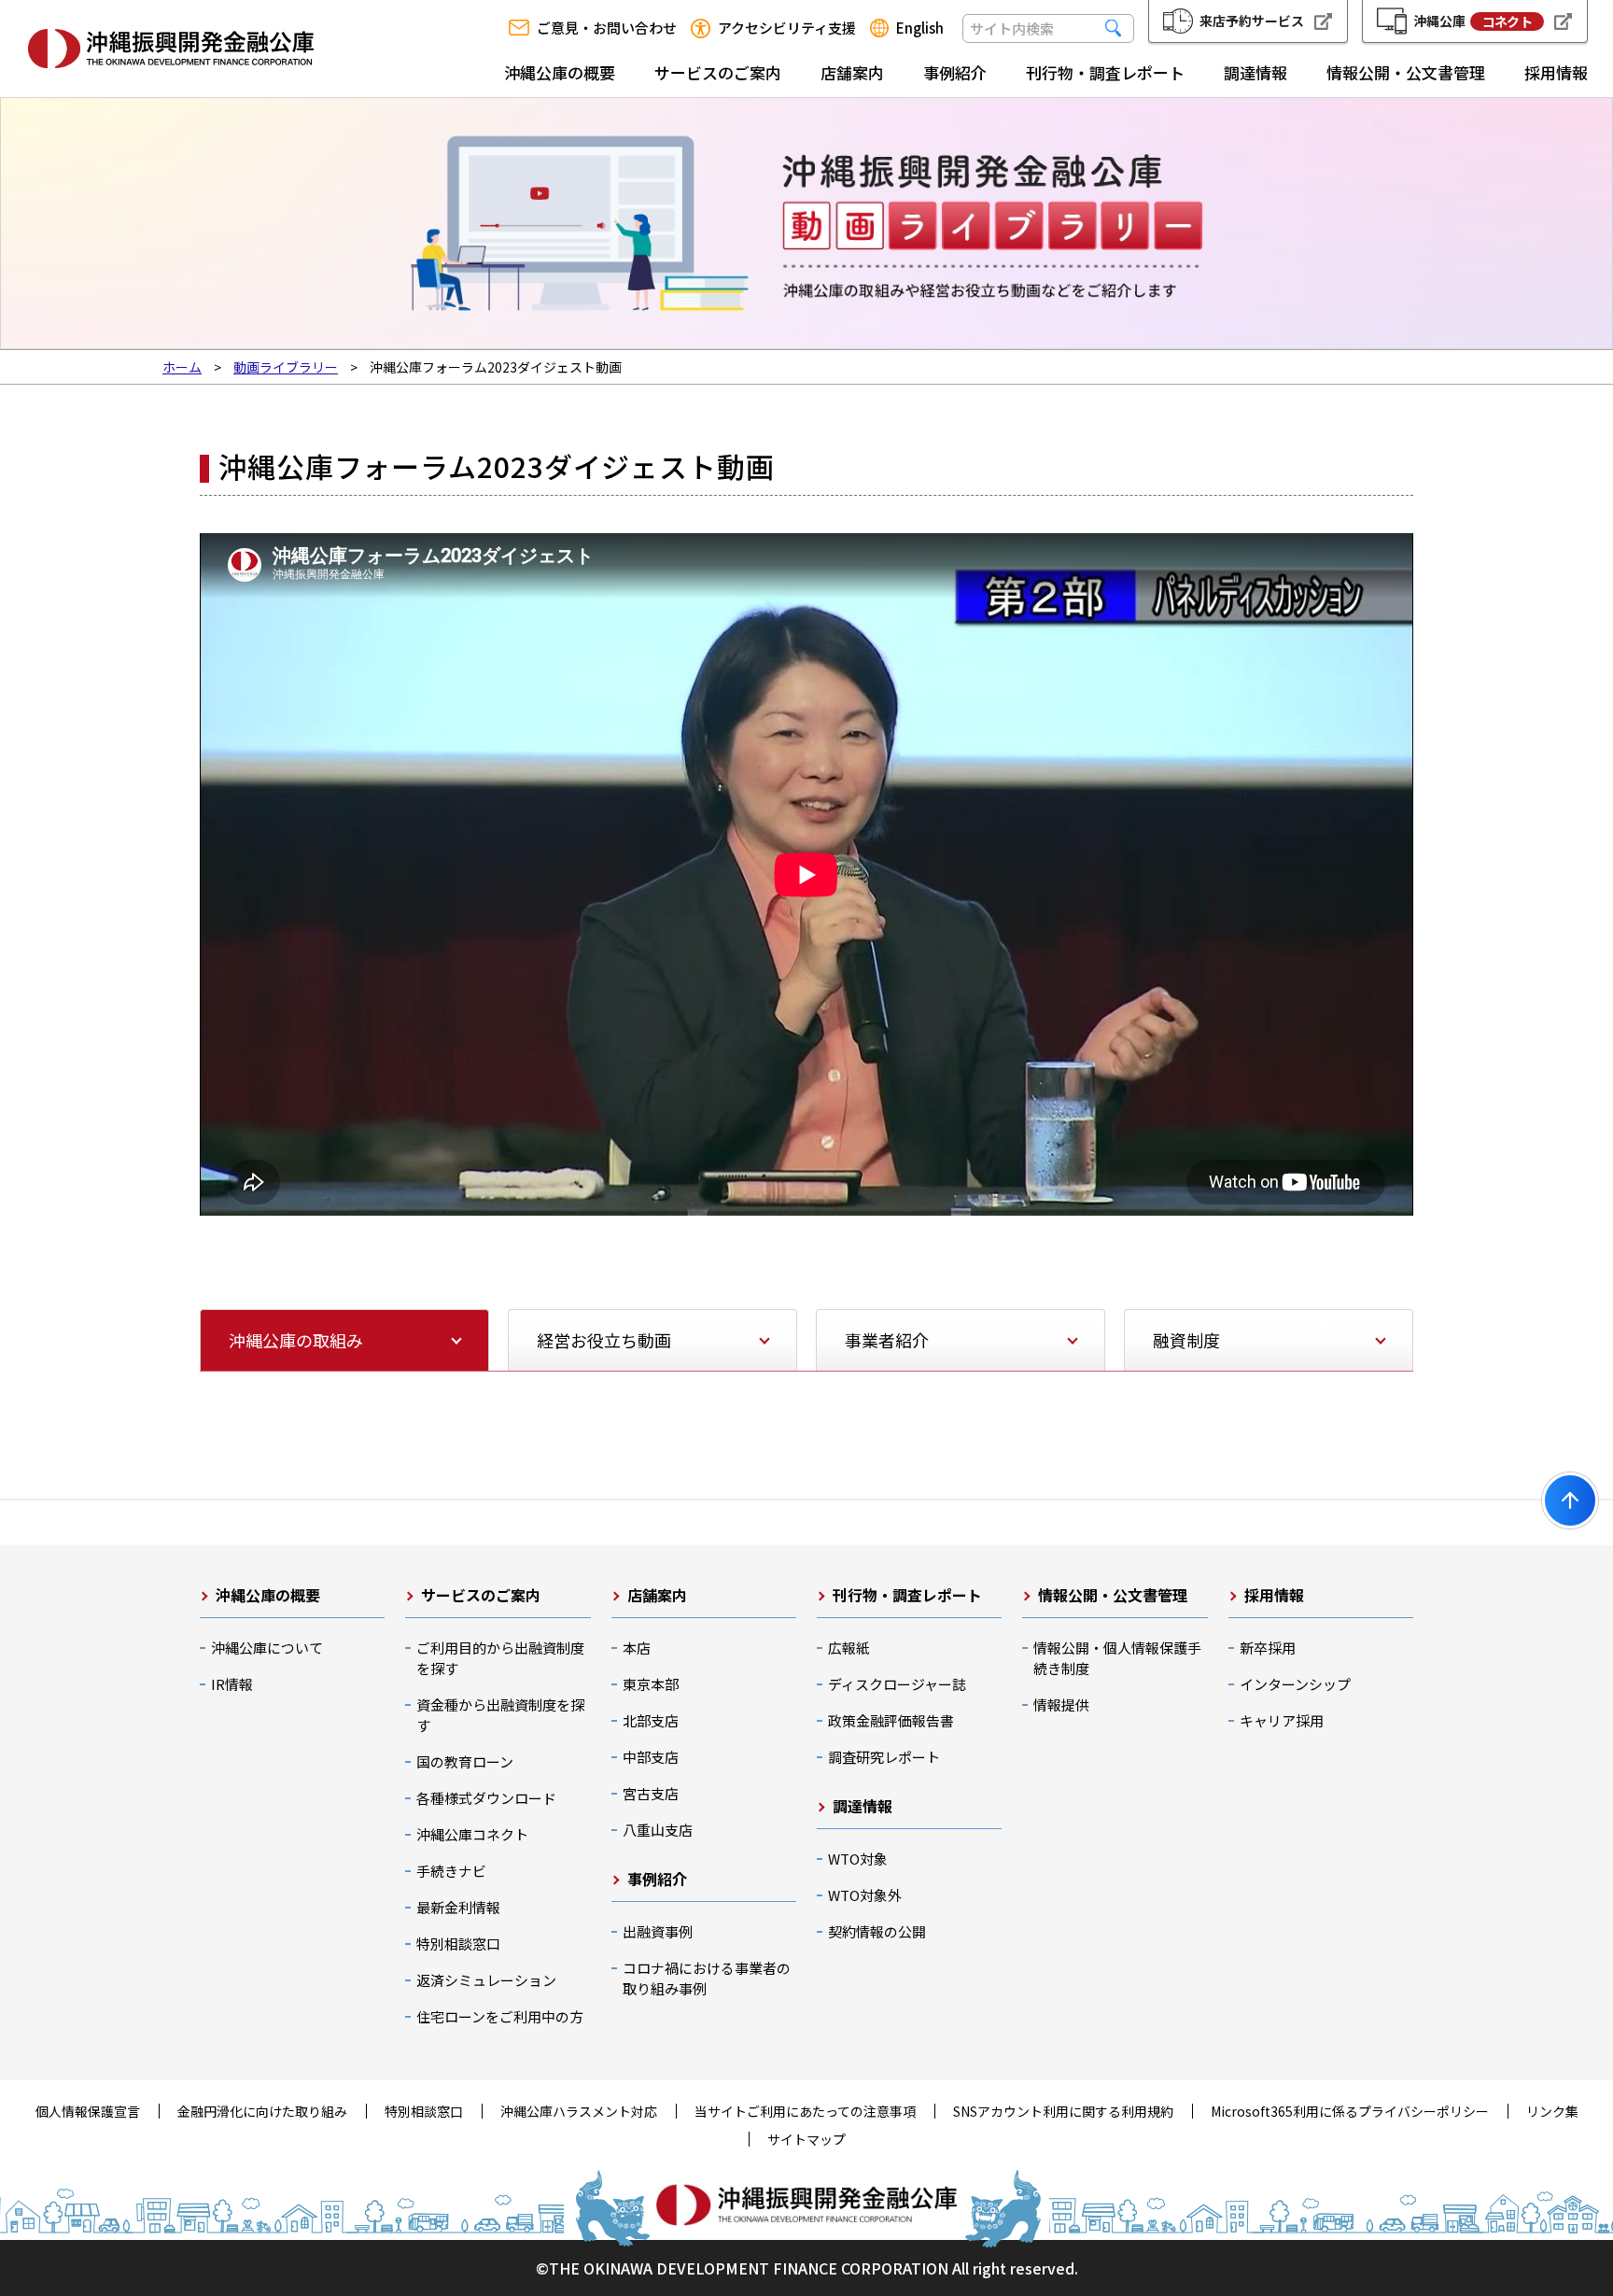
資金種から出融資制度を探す (500, 1715)
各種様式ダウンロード (486, 1798)
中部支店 (651, 1757)
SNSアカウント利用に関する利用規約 (1063, 2111)
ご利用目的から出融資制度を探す (500, 1658)
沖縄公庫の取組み (296, 1340)
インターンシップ (1295, 1684)
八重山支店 (658, 1830)
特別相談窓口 (458, 1944)
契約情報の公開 (877, 1931)
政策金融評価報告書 (891, 1720)
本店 (637, 1648)
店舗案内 (852, 72)
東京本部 (651, 1684)
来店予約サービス (1252, 21)
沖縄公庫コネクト (472, 1834)
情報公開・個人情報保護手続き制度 (1117, 1658)
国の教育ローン (465, 1761)
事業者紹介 (887, 1340)
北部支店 (651, 1720)
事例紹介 (955, 72)
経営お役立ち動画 (604, 1340)
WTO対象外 (865, 1895)
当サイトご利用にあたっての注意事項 (805, 2111)
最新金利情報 (458, 1907)
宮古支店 (651, 1793)
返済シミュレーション (486, 1980)
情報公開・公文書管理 (1406, 72)
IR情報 (232, 1684)
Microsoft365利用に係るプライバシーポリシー (1350, 2111)
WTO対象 (858, 1859)
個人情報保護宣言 (88, 2111)
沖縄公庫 (1473, 21)
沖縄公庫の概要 (560, 72)
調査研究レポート (884, 1757)
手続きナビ (451, 1871)
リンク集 (1552, 2111)
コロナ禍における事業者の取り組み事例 (707, 1978)
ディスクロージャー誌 (897, 1684)
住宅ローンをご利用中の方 (500, 2016)
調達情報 (1255, 72)
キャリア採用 (1282, 1720)
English (920, 28)
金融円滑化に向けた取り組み (262, 2111)
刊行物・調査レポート (1105, 72)
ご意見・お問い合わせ (607, 28)
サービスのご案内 (718, 72)
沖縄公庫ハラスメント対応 (579, 2111)
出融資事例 (658, 1931)
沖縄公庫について (267, 1648)
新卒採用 (1268, 1648)
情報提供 (1061, 1704)
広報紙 (849, 1648)
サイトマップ (806, 2139)
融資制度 (1186, 1340)
